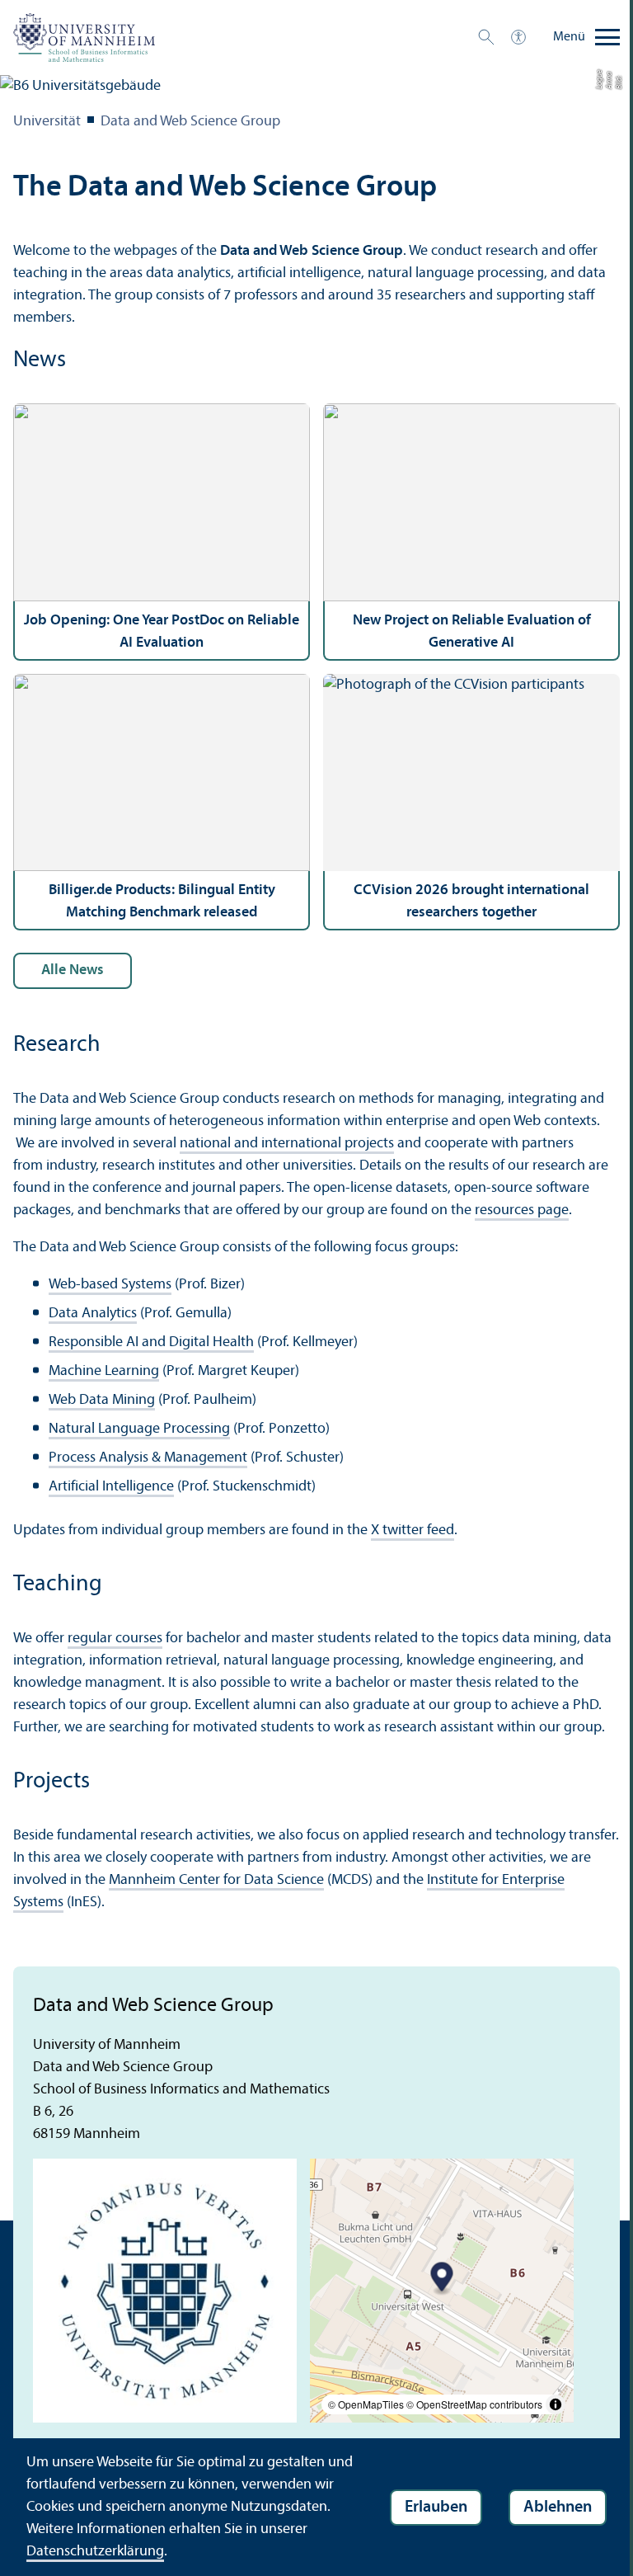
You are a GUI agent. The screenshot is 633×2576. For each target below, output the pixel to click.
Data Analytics (93, 1314)
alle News (73, 970)
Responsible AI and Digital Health (151, 1342)
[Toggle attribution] (556, 2404)
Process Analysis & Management (148, 1458)
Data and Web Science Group (190, 122)
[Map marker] (442, 2279)
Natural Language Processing (139, 1429)
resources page (522, 1210)
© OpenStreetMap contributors (474, 2404)
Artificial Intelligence (111, 1487)
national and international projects (287, 1144)
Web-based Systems (110, 1285)
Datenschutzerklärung (95, 2552)
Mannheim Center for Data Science (216, 1880)
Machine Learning (104, 1371)
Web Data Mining (102, 1400)
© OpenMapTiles (366, 2404)
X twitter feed (413, 1531)
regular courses (115, 1639)
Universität (47, 122)
